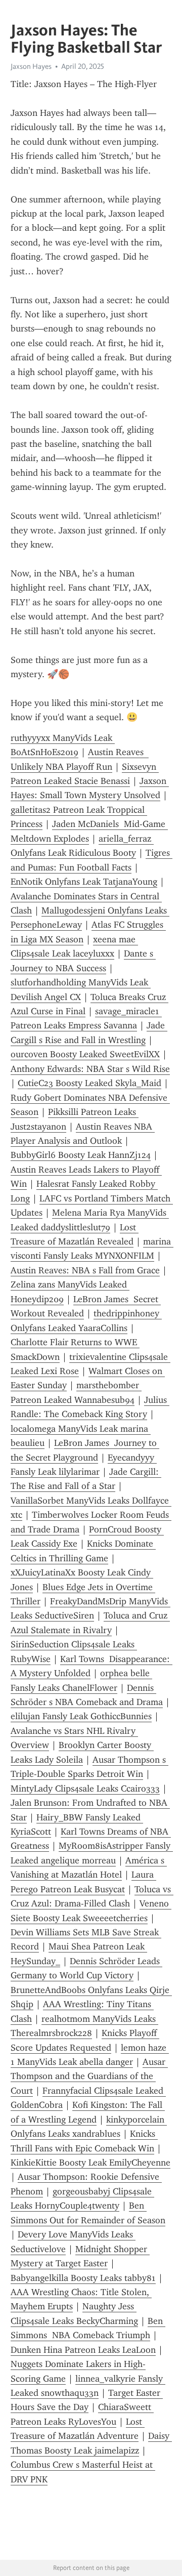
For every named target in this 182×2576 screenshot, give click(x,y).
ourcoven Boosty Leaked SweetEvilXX (85, 1054)
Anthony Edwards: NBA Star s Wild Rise (90, 1069)
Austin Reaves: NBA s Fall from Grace (85, 1270)
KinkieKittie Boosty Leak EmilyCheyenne (90, 2163)
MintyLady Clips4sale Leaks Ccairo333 (85, 1789)
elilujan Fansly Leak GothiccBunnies (81, 1716)
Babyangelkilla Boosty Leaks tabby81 (83, 2278)
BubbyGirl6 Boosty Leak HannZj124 (81, 1155)
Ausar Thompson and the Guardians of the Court (89, 2076)
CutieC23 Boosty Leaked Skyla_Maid (89, 1083)
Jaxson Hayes (31, 66)
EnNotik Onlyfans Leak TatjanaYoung (84, 882)
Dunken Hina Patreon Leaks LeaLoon (83, 2350)
